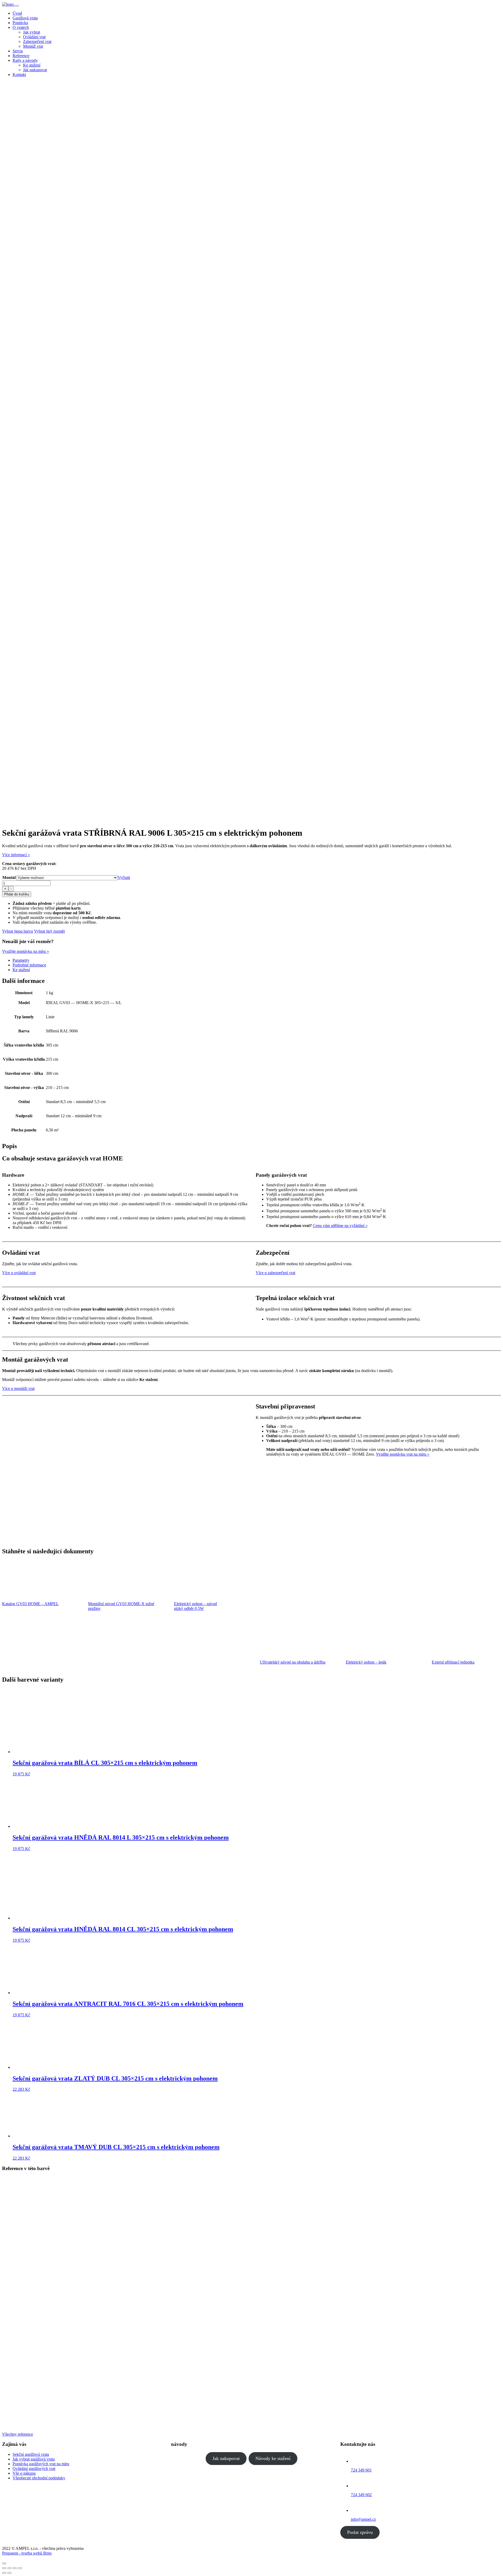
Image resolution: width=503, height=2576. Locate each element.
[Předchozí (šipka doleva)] (4, 2573)
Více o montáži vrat (18, 1388)
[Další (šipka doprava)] (9, 2573)
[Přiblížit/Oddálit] (20, 2568)
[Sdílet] (9, 2568)
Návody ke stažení (273, 2458)
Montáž (9, 877)
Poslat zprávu (360, 2532)
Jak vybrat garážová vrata (34, 2459)
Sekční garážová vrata (31, 2454)
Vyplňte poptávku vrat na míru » (403, 1454)
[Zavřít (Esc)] (4, 2568)
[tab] (257, 960)
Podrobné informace (29, 965)
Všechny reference (18, 2434)
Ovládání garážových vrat (34, 2468)
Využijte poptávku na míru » (26, 951)
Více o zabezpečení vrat (275, 1273)
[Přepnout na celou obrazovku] (15, 2568)
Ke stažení (21, 970)
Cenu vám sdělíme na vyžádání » (340, 1226)
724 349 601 (361, 2470)
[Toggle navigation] (17, 6)
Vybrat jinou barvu (18, 931)
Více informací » (16, 855)
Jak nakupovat (226, 2458)
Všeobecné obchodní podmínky (39, 2478)
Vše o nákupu (24, 2473)
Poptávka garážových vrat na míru (41, 2464)
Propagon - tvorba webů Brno (27, 2553)
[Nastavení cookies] (4, 2563)
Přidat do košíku (17, 894)
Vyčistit (124, 877)
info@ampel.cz (363, 2519)
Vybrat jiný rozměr (50, 931)
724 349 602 (361, 2495)
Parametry (21, 960)
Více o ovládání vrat (19, 1273)
